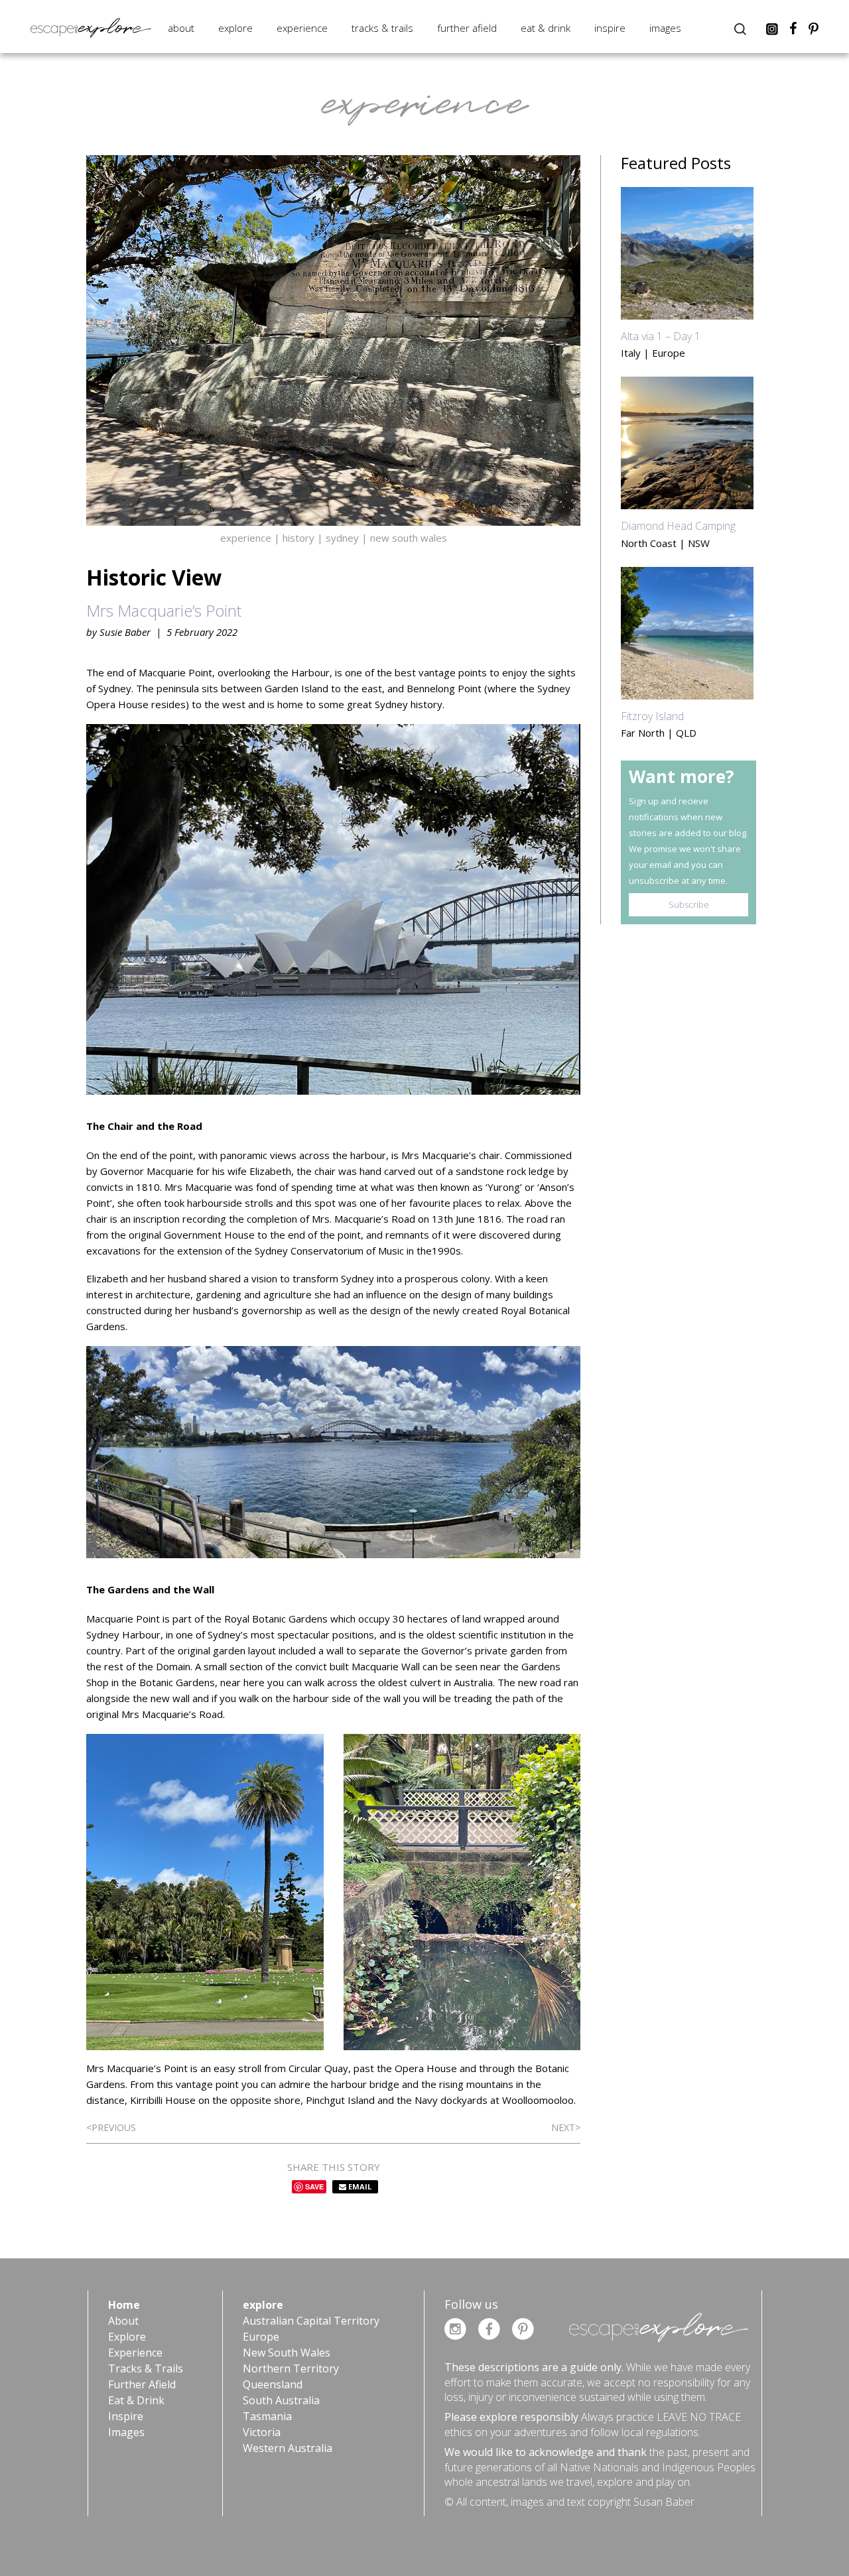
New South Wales (287, 2353)
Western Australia (288, 2448)
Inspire (610, 28)
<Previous (111, 2127)
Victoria (262, 2432)
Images (665, 28)
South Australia (281, 2400)
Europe (261, 2337)
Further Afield (467, 28)
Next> (566, 2127)
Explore (235, 28)
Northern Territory (291, 2368)
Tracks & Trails (382, 28)
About (181, 28)
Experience (302, 28)
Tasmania (267, 2416)
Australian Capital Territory (311, 2321)
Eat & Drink (546, 28)
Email (359, 2186)
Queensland (273, 2384)
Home (124, 2305)
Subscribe (689, 904)
